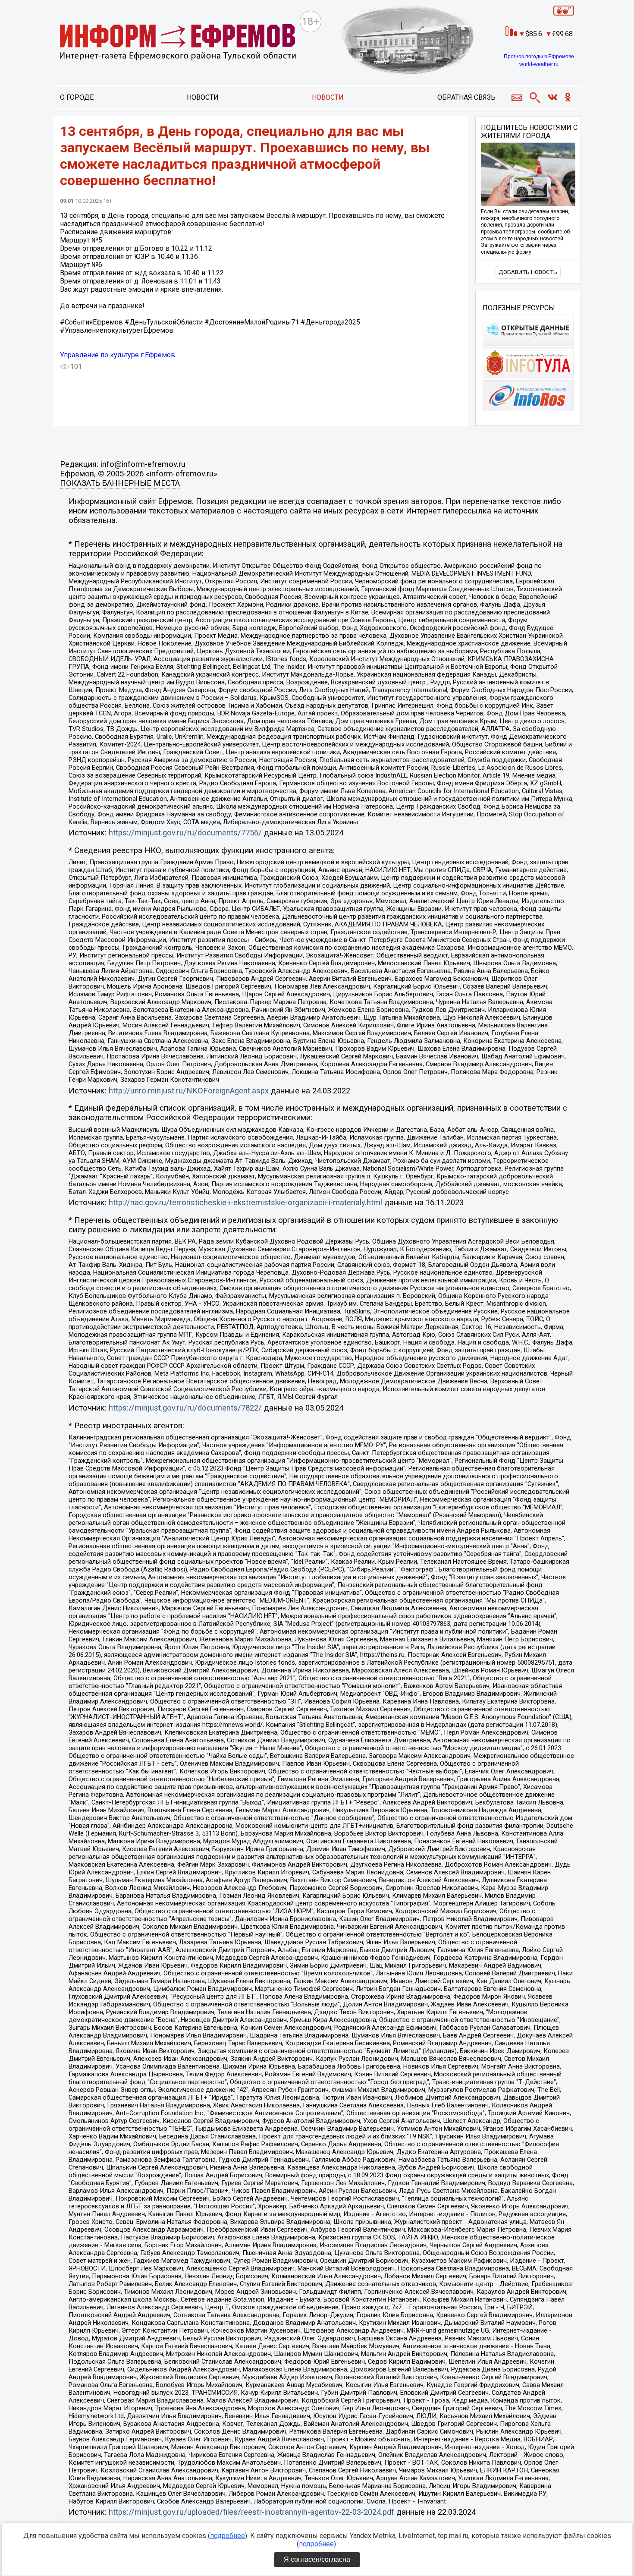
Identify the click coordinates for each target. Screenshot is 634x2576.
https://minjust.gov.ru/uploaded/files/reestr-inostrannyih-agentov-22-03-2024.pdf (251, 2512)
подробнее (228, 2536)
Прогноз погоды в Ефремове (539, 57)
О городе (77, 97)
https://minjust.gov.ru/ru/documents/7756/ (185, 833)
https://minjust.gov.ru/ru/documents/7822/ (185, 1408)
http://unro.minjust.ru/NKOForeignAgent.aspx (189, 1091)
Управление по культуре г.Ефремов (118, 355)
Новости (203, 97)
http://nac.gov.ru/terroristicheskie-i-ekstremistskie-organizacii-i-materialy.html (245, 1203)
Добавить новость (528, 272)
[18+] (178, 43)
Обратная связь (466, 97)
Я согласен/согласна (317, 2559)
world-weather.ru (539, 64)
